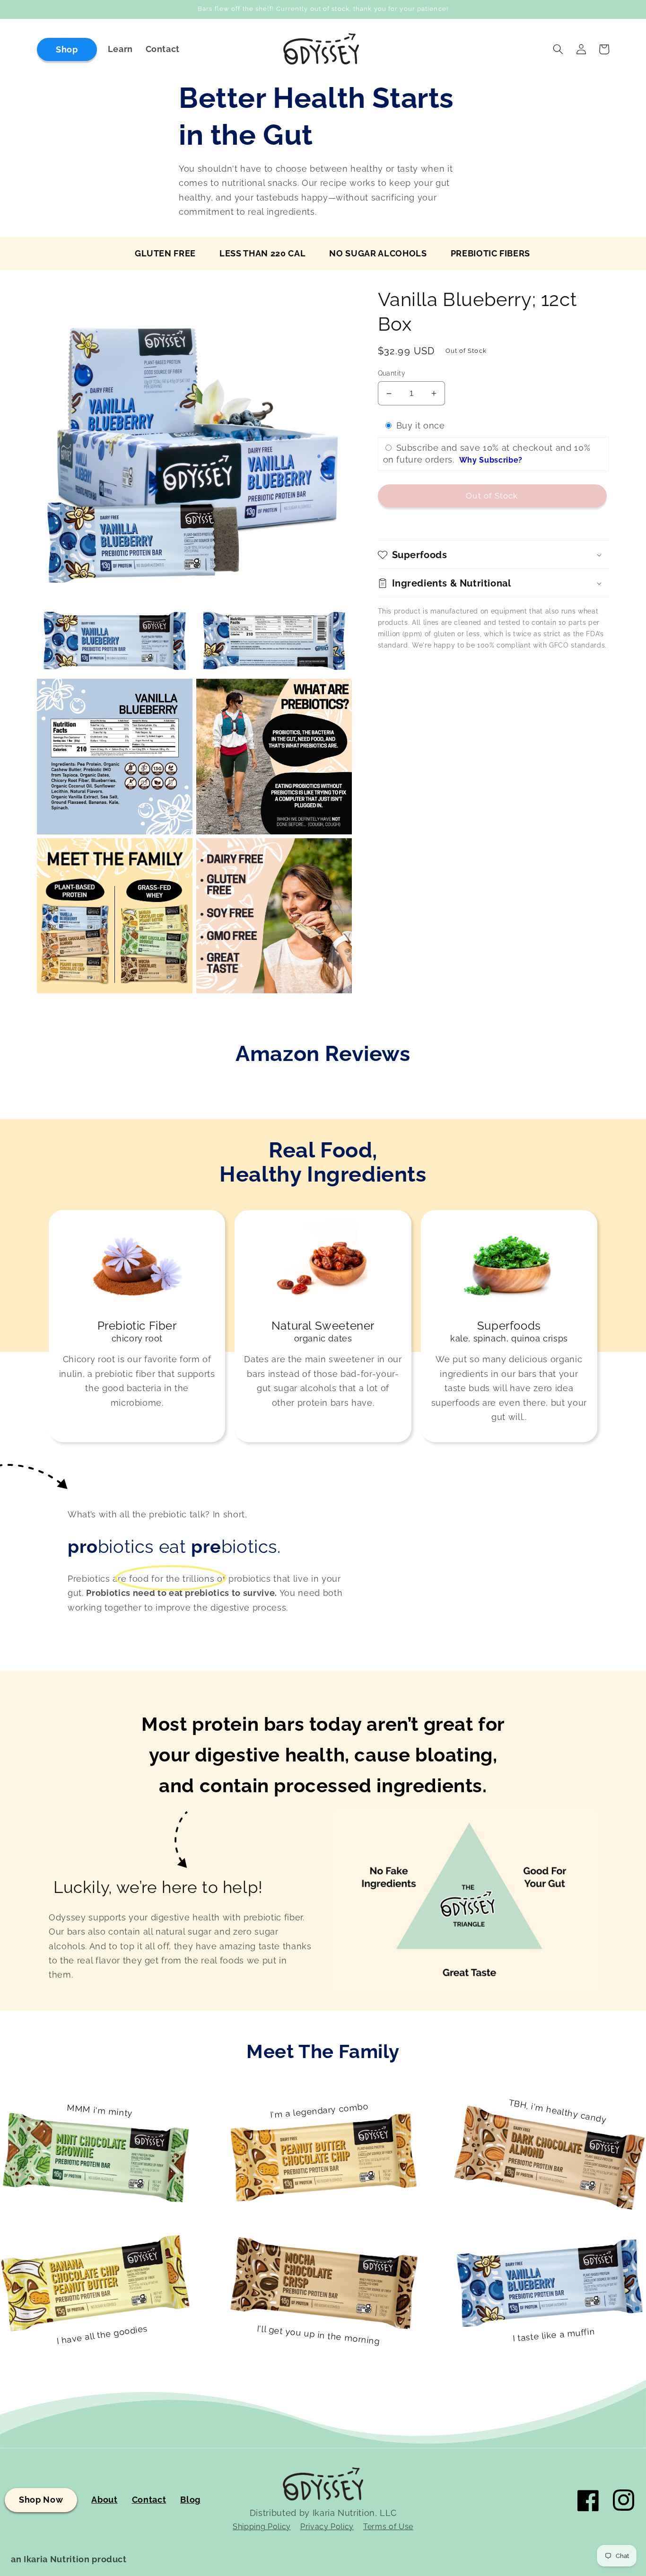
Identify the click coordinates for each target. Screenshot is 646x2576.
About (104, 2500)
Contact (149, 2500)
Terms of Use (388, 2527)
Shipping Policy (262, 2527)
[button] (558, 49)
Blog (190, 2500)
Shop (67, 49)
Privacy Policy (327, 2527)
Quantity (392, 373)
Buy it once (421, 426)
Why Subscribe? (491, 460)
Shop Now (41, 2500)
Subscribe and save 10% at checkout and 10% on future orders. (487, 454)
